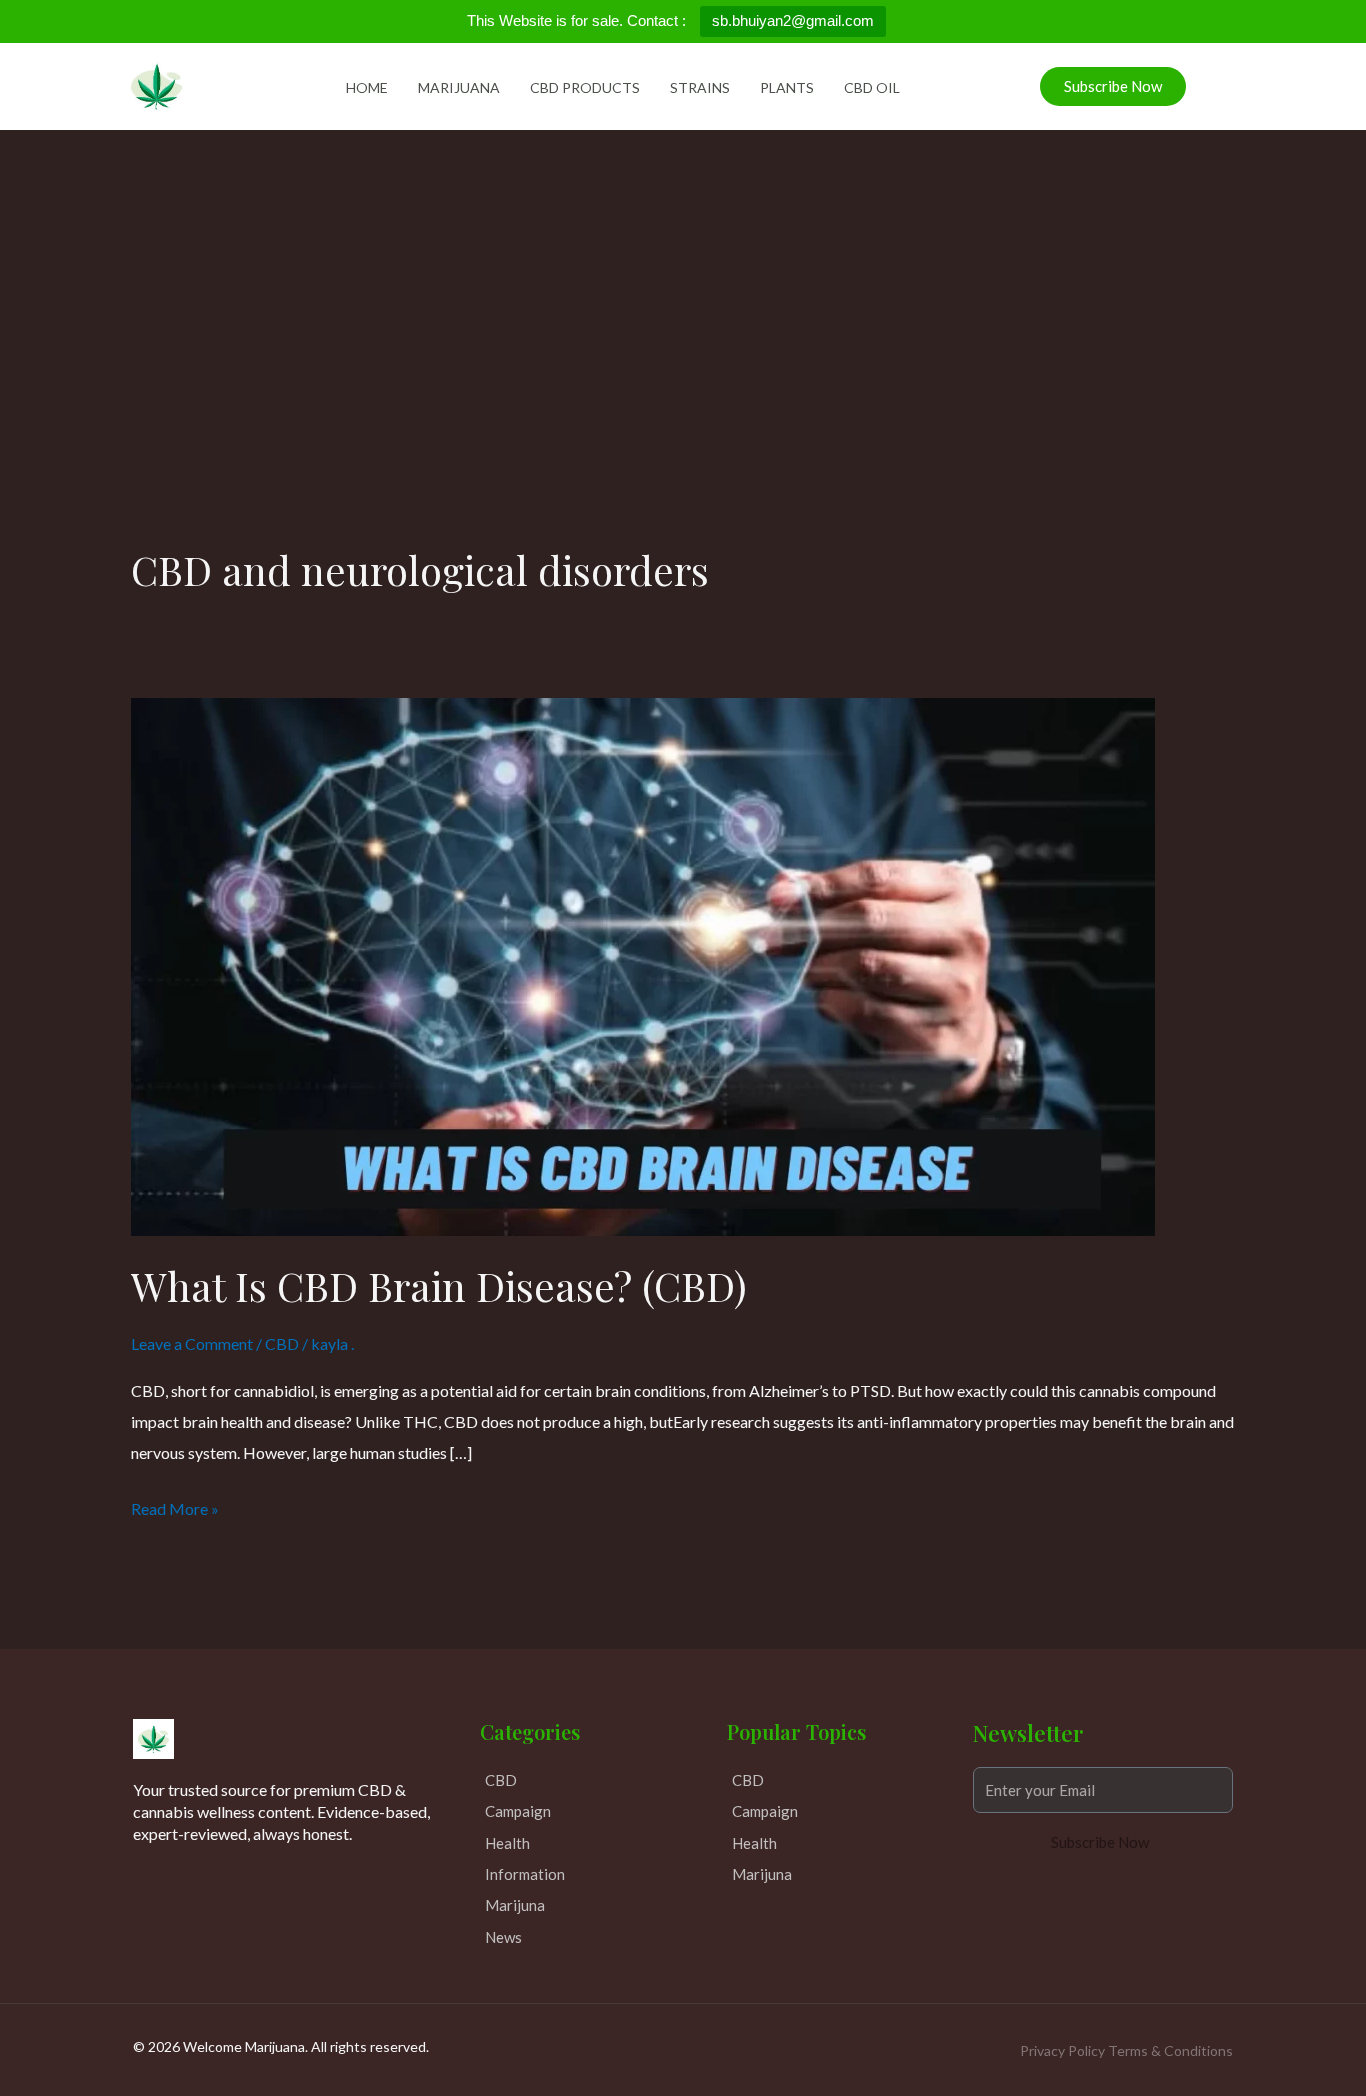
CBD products (585, 87)
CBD (282, 1343)
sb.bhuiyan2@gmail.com (793, 20)
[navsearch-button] (1211, 82)
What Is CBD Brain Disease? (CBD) (439, 1285)
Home (367, 87)
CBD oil (872, 87)
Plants (787, 87)
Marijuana (459, 87)
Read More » (175, 1505)
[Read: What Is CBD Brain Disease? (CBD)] (643, 964)
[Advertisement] (683, 280)
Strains (700, 87)
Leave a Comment (192, 1343)
